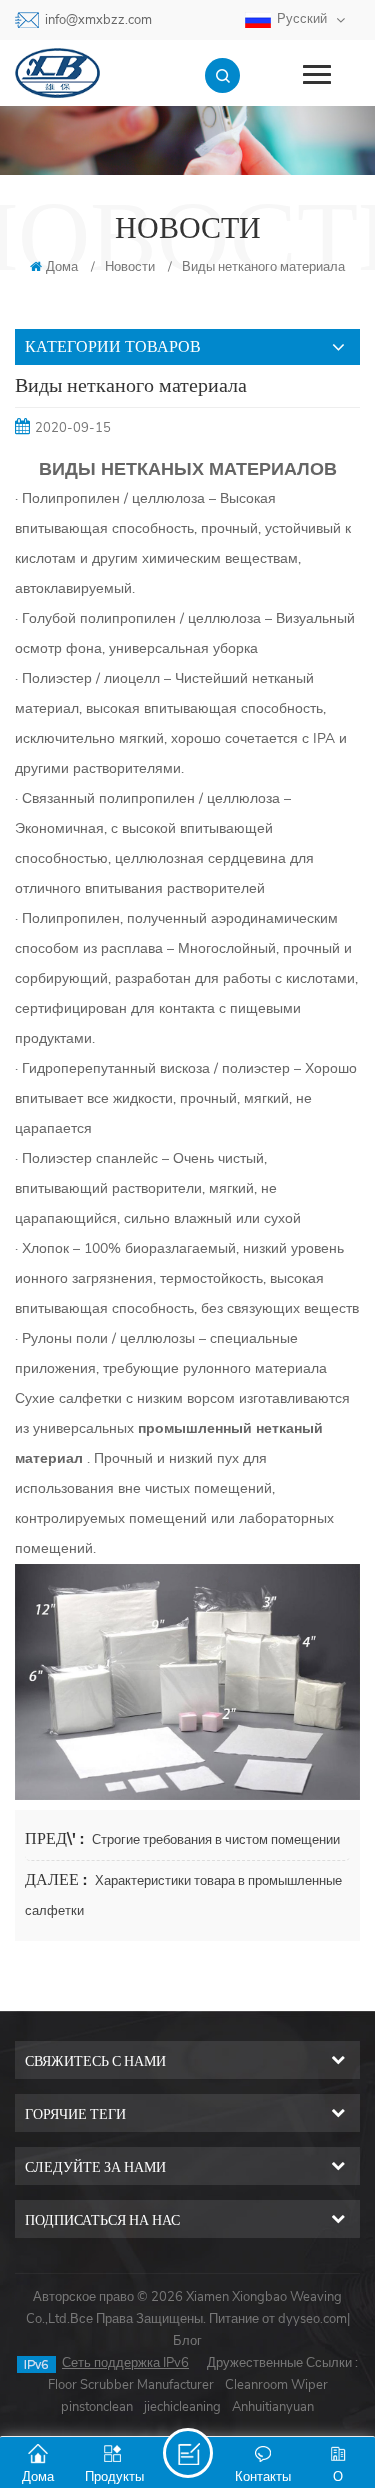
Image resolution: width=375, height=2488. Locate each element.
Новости (130, 267)
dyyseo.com (312, 2319)
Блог (187, 2341)
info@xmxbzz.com (98, 20)
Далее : (58, 1880)
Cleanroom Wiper (276, 2385)
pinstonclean (97, 2407)
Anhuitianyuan (273, 2407)
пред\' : (56, 1839)
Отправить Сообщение (188, 2453)
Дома (62, 267)
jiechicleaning (182, 2407)
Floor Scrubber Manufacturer (131, 2385)
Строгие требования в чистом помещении (216, 1840)
